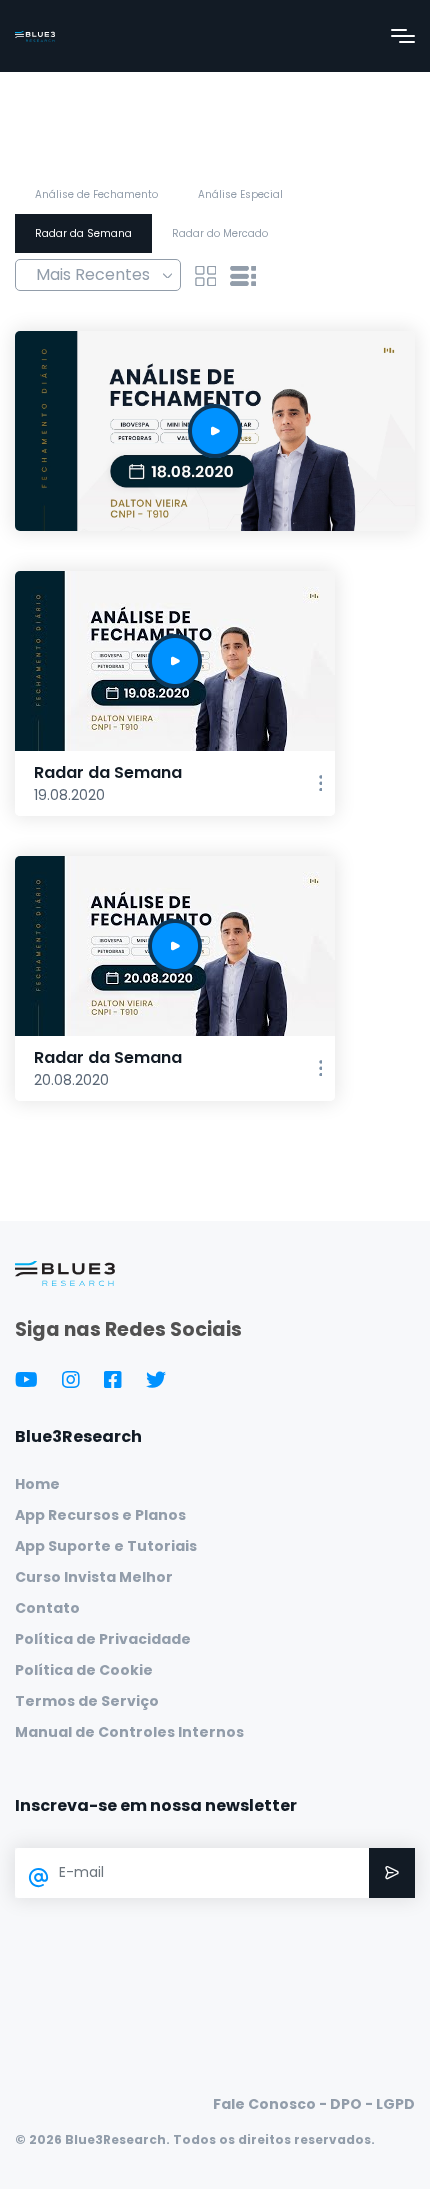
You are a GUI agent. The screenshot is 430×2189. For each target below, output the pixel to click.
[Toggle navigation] (403, 36)
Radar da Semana (83, 233)
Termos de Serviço (87, 1701)
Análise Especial (240, 194)
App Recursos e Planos (100, 1515)
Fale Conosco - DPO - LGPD (314, 2104)
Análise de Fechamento (96, 194)
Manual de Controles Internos (129, 1732)
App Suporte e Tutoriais (106, 1546)
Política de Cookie (84, 1670)
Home (37, 1484)
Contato (47, 1608)
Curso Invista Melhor (94, 1577)
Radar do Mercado (220, 233)
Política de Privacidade (103, 1639)
